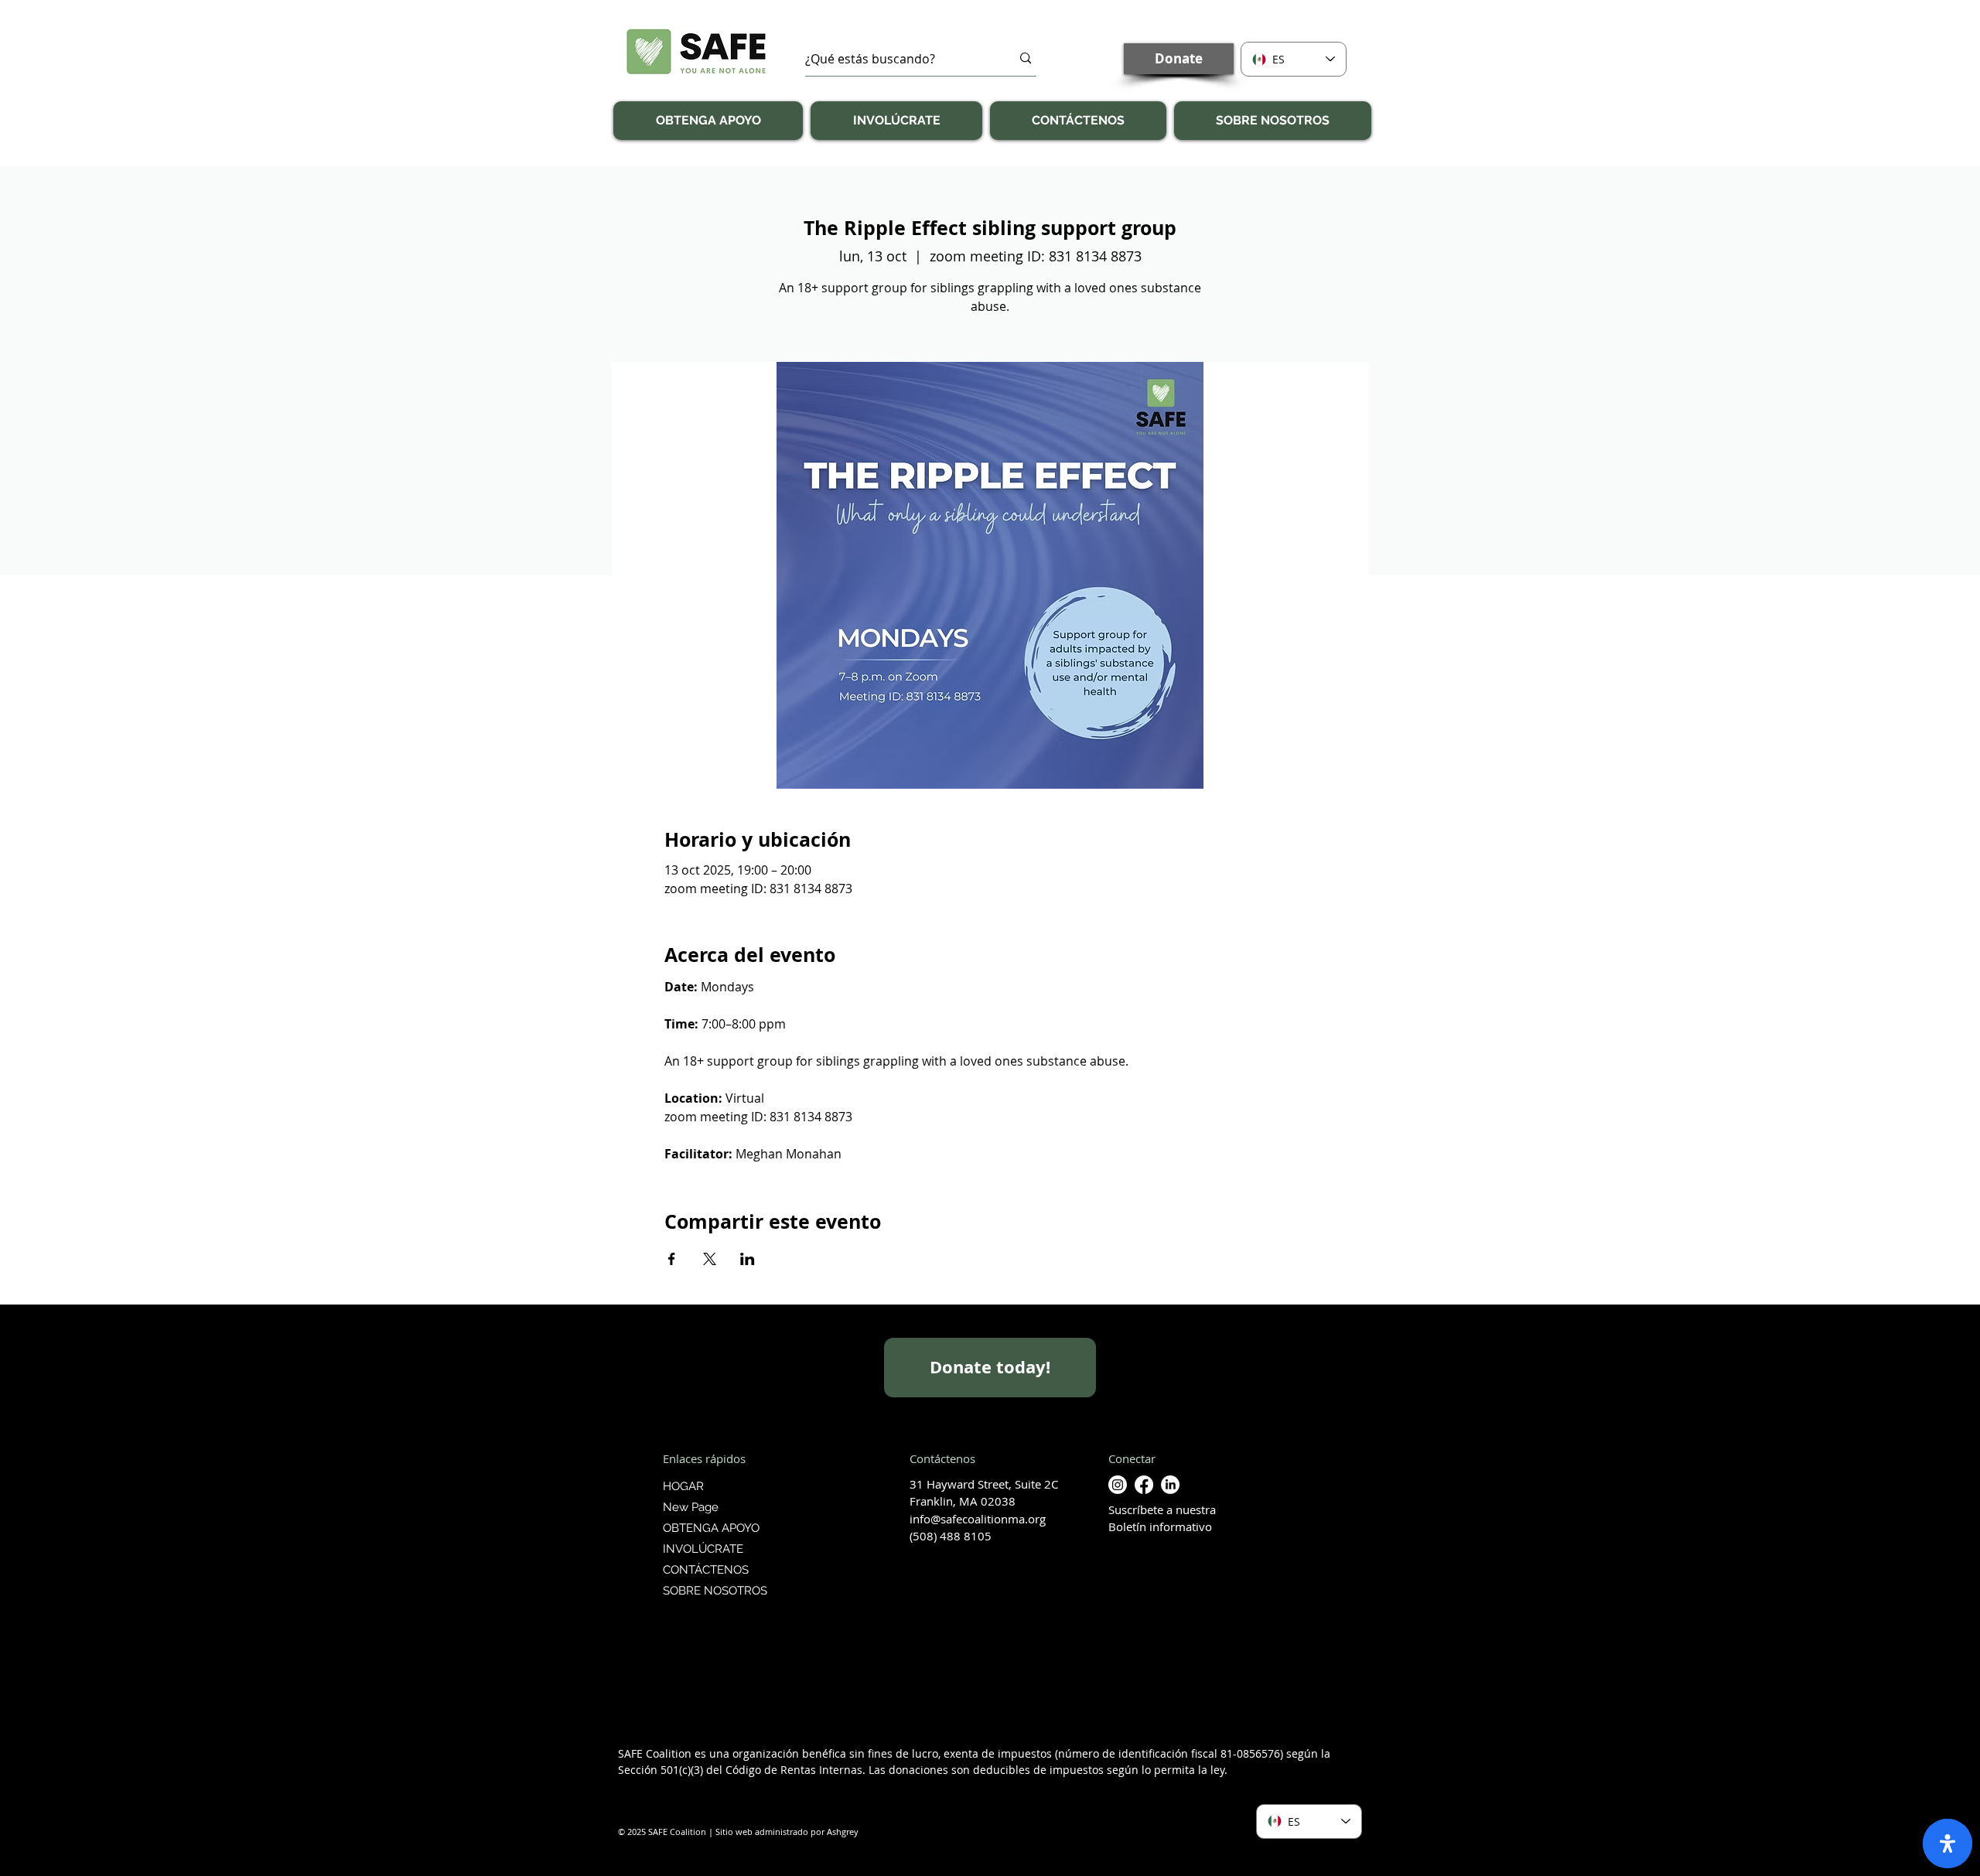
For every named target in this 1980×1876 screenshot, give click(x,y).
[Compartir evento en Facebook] (672, 1259)
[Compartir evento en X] (710, 1259)
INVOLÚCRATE (703, 1549)
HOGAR (683, 1486)
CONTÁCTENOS (706, 1570)
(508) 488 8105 (951, 1536)
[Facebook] (1144, 1485)
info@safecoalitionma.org (978, 1519)
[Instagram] (1118, 1485)
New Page (691, 1507)
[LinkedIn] (1170, 1485)
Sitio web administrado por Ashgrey (787, 1832)
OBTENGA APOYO (711, 1528)
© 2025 (632, 1832)
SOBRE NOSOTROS (713, 1591)
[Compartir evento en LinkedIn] (748, 1259)
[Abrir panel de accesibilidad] (1948, 1844)
